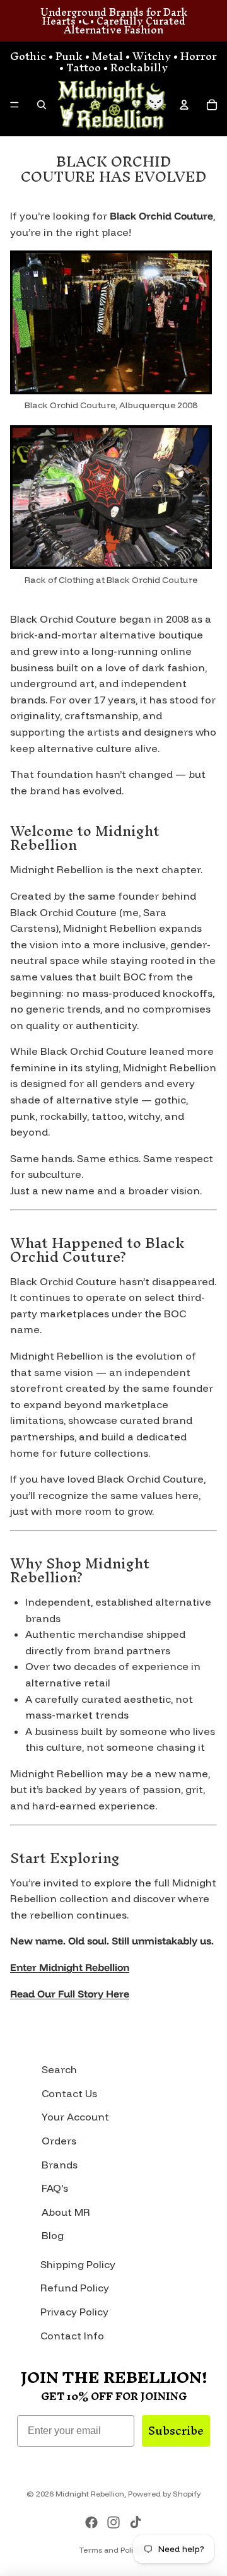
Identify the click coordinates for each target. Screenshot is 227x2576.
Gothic (28, 56)
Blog (53, 2235)
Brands (60, 2165)
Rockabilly (139, 67)
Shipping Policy (78, 2264)
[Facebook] (91, 2522)
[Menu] (15, 105)
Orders (59, 2141)
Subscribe (176, 2431)
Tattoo (84, 67)
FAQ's (55, 2188)
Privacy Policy (74, 2312)
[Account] (184, 105)
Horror (199, 56)
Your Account (75, 2117)
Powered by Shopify (164, 2494)
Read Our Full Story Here (70, 1994)
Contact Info (72, 2336)
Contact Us (69, 2093)
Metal (108, 56)
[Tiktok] (136, 2522)
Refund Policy (75, 2288)
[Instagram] (113, 2522)
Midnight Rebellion (90, 2494)
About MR (66, 2212)
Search (59, 2069)
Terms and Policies (113, 2550)
